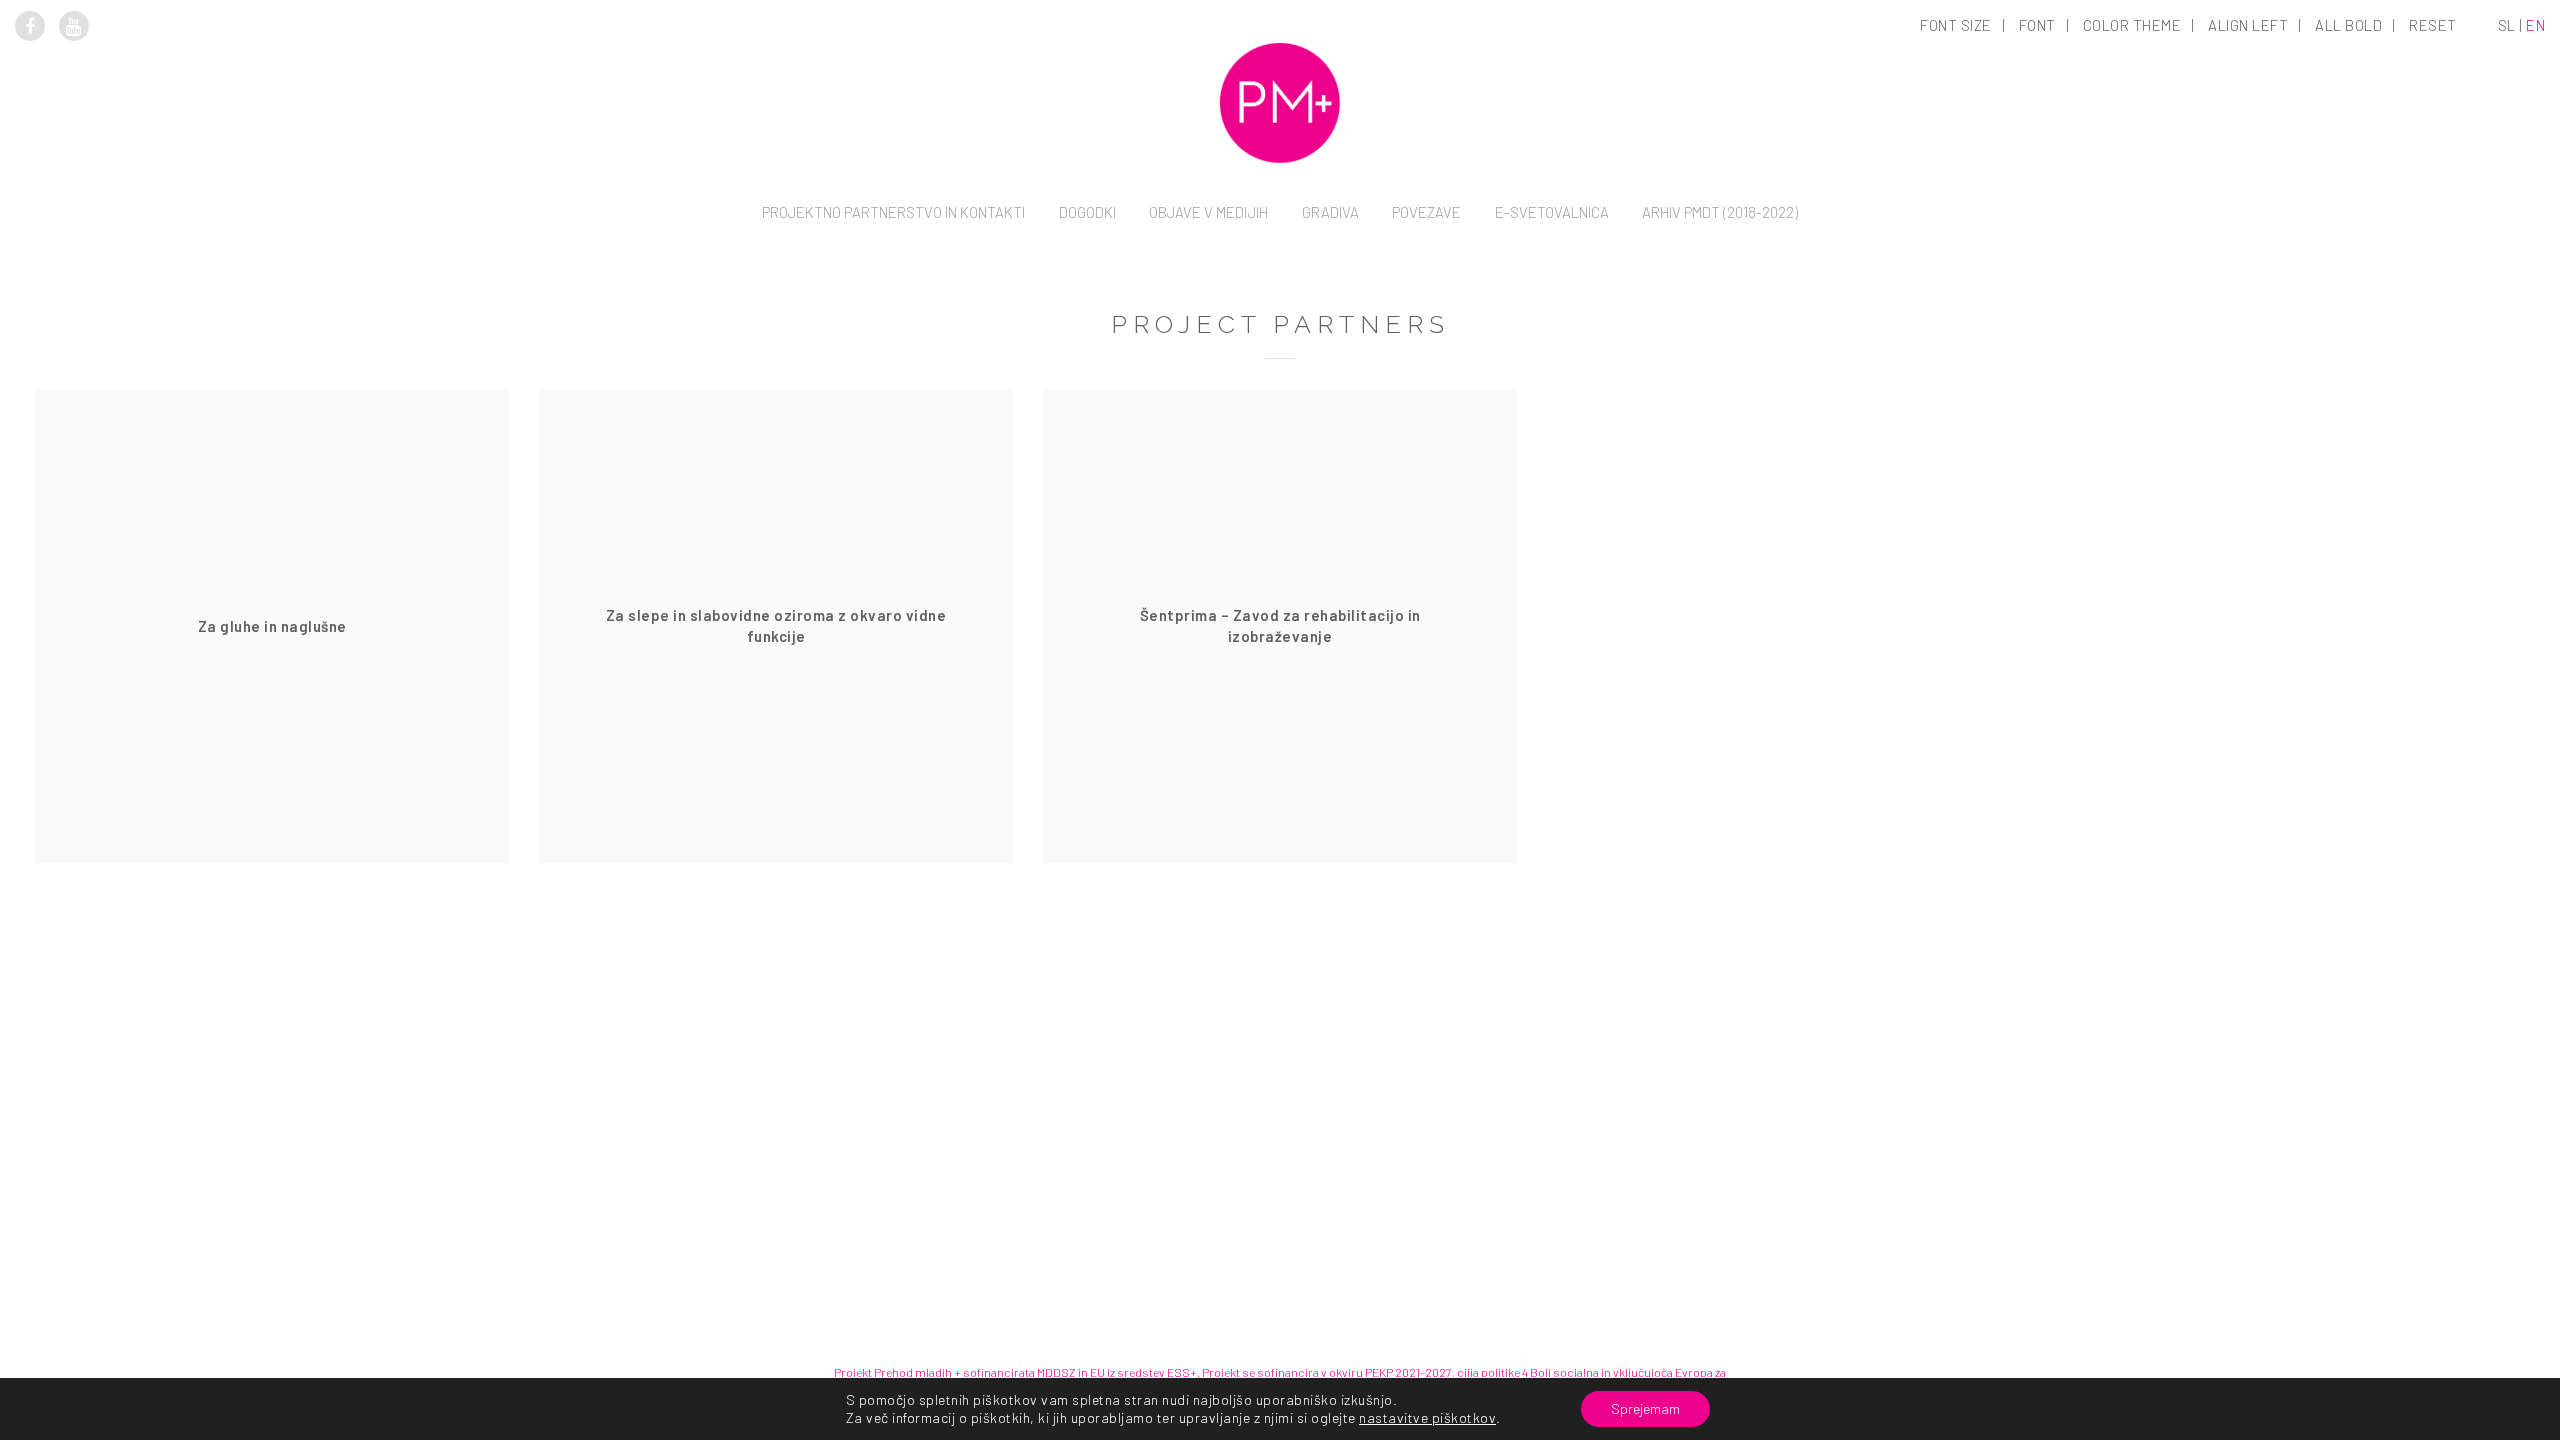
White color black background (2133, 164)
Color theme (2132, 25)
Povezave (1426, 212)
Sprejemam (1645, 1408)
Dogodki (1087, 212)
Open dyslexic (2039, 164)
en (2535, 25)
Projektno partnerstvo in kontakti (893, 212)
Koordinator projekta (893, 307)
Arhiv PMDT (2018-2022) (1720, 212)
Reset (2433, 25)
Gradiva (1330, 212)
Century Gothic (2038, 276)
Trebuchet (2039, 304)
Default (1957, 136)
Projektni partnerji (893, 335)
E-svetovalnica (1552, 212)
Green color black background (2133, 248)
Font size (1956, 25)
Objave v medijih (1208, 212)
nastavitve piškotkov (1427, 1417)
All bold (2348, 25)
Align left (2248, 25)
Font (2037, 25)
